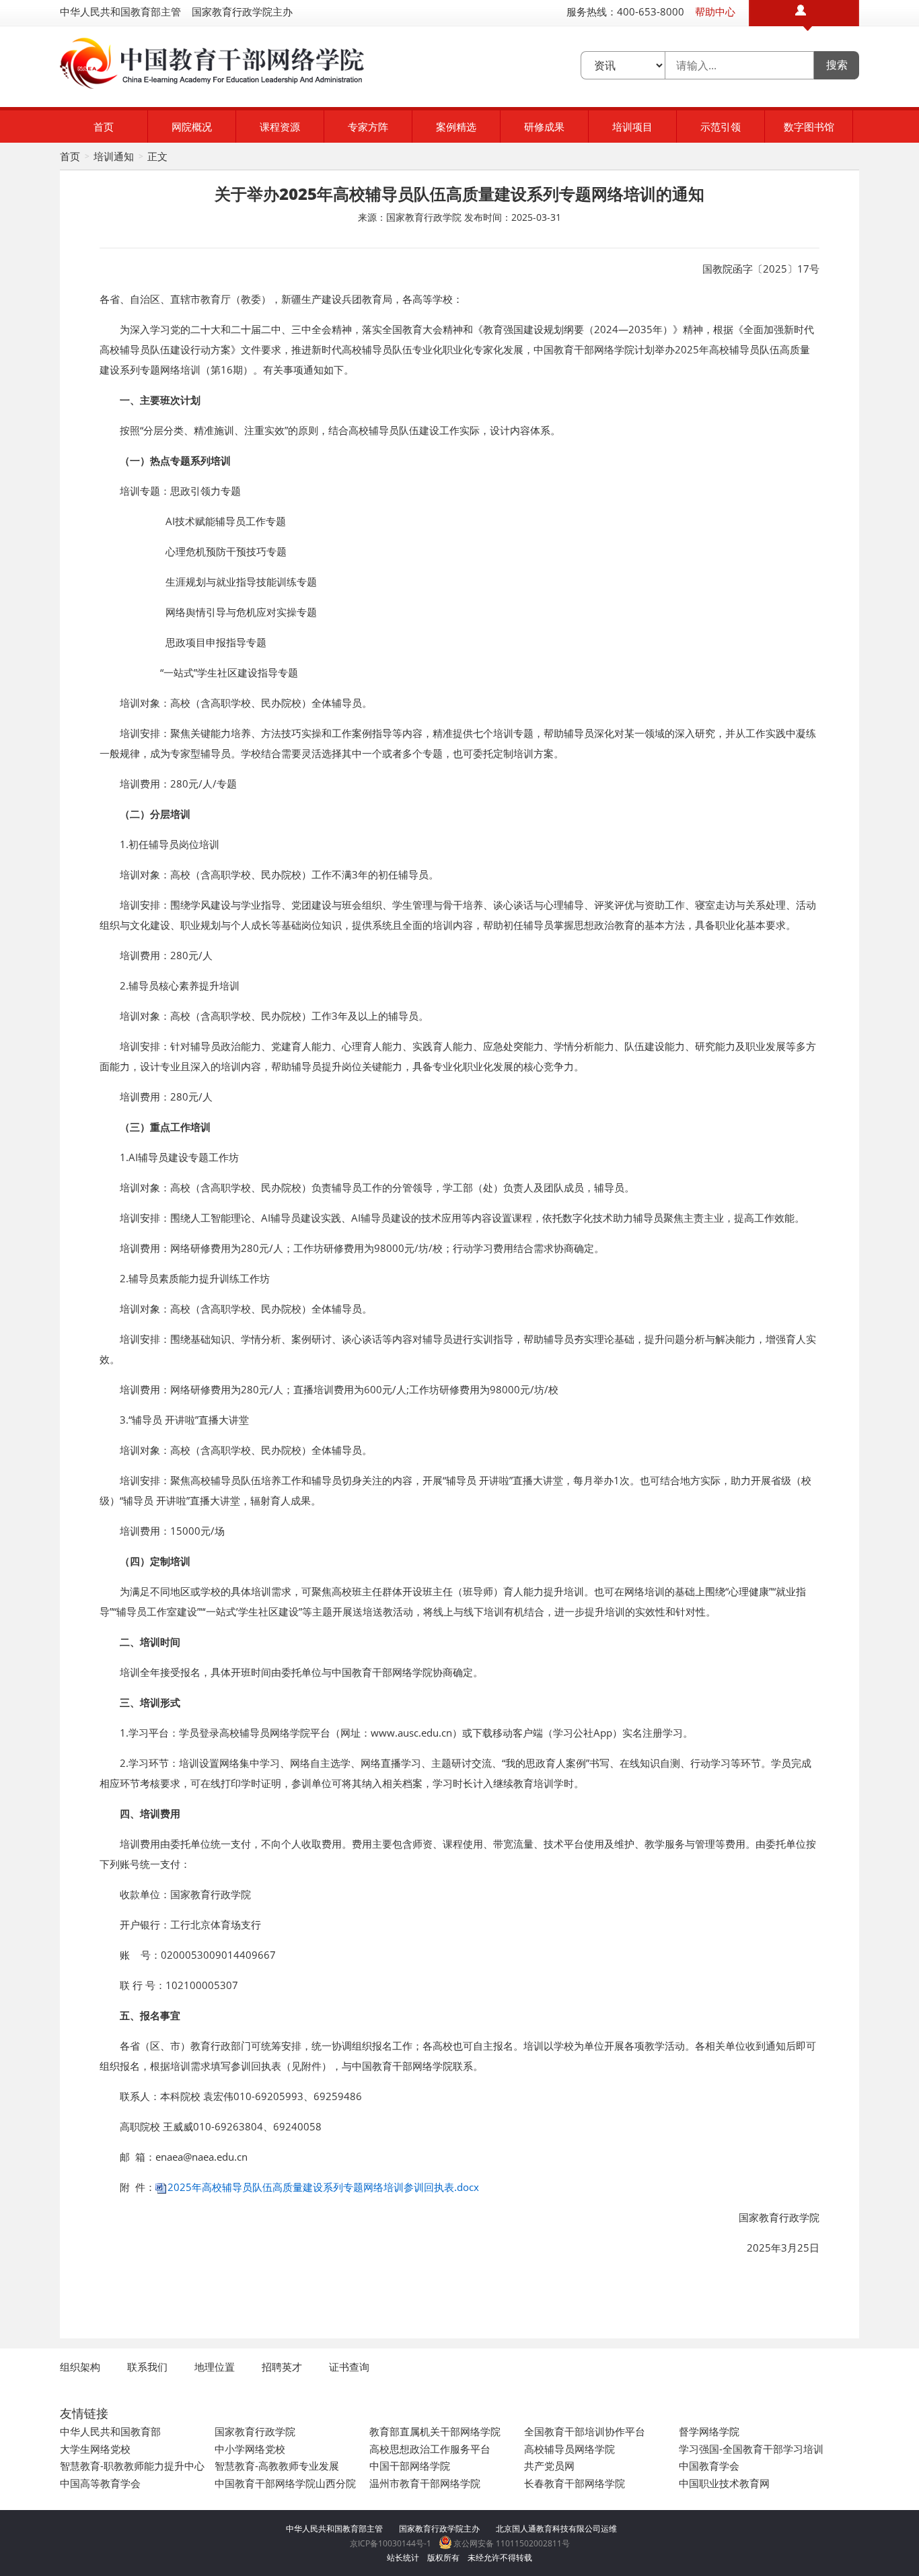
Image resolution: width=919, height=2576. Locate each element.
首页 (104, 127)
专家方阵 (368, 127)
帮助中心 (715, 11)
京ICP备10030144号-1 (391, 2543)
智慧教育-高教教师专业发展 (277, 2466)
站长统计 (403, 2557)
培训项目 (632, 127)
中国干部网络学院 (410, 2466)
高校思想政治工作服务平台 (430, 2449)
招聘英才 (282, 2367)
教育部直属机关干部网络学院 (435, 2431)
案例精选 (456, 127)
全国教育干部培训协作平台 (585, 2431)
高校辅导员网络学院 (569, 2449)
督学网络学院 (709, 2431)
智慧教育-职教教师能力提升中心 (132, 2466)
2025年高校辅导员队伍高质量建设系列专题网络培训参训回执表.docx (323, 2187)
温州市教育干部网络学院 (425, 2483)
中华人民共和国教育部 (110, 2431)
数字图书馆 (809, 127)
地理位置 (215, 2367)
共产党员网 (549, 2466)
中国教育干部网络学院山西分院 (285, 2483)
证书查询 (349, 2367)
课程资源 (280, 127)
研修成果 (544, 127)
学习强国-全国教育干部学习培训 (751, 2449)
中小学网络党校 (250, 2449)
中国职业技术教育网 (724, 2483)
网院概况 (192, 127)
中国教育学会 (709, 2466)
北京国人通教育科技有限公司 (548, 2529)
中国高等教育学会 (100, 2483)
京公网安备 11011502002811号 (511, 2543)
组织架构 (80, 2367)
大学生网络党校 (95, 2449)
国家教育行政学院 (255, 2431)
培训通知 (114, 156)
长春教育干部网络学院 (575, 2483)
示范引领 (721, 127)
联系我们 (147, 2367)
